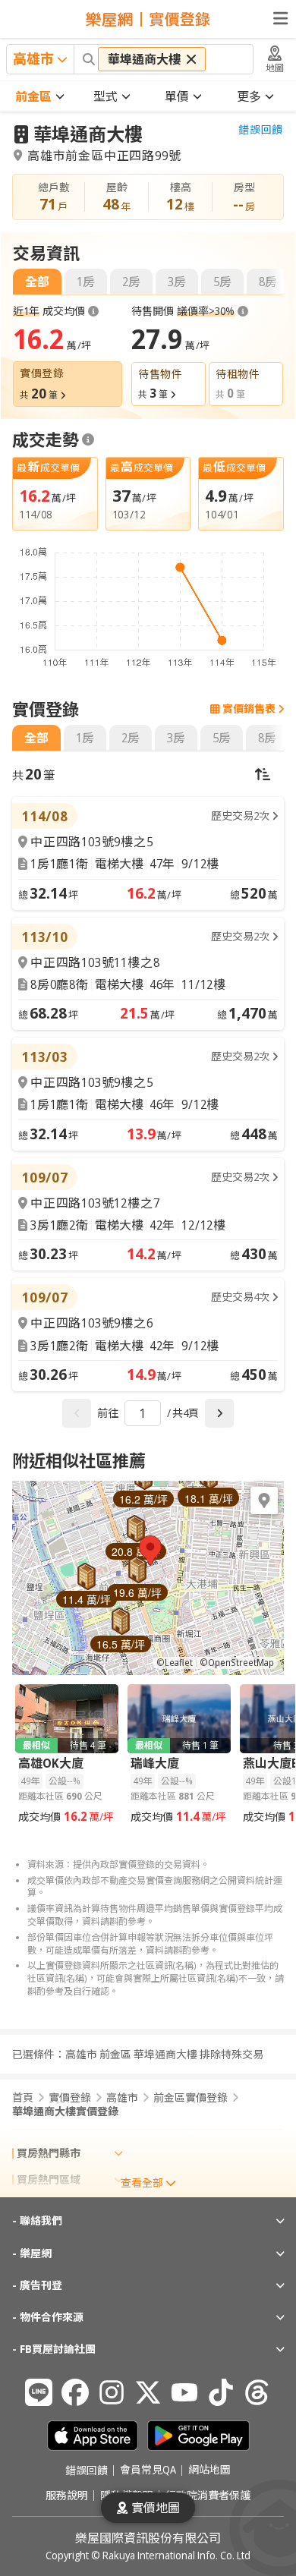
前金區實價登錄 (191, 2098)
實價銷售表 (249, 709)
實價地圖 (156, 2508)
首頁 (23, 2098)
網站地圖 (209, 2471)
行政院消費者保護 (208, 2496)
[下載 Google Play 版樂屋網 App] (198, 2436)
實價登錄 (70, 2098)
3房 (177, 282)
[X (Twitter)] (148, 2392)
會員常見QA (148, 2471)
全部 (37, 282)
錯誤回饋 (261, 130)
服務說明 (67, 2496)
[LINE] (39, 2392)
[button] (150, 1551)
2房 (131, 282)
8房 (268, 282)
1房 (86, 282)
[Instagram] (112, 2392)
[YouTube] (184, 2392)
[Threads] (257, 2392)
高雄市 (122, 2098)
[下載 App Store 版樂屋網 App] (93, 2436)
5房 (222, 282)
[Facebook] (75, 2392)
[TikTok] (221, 2392)
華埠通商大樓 (88, 134)
